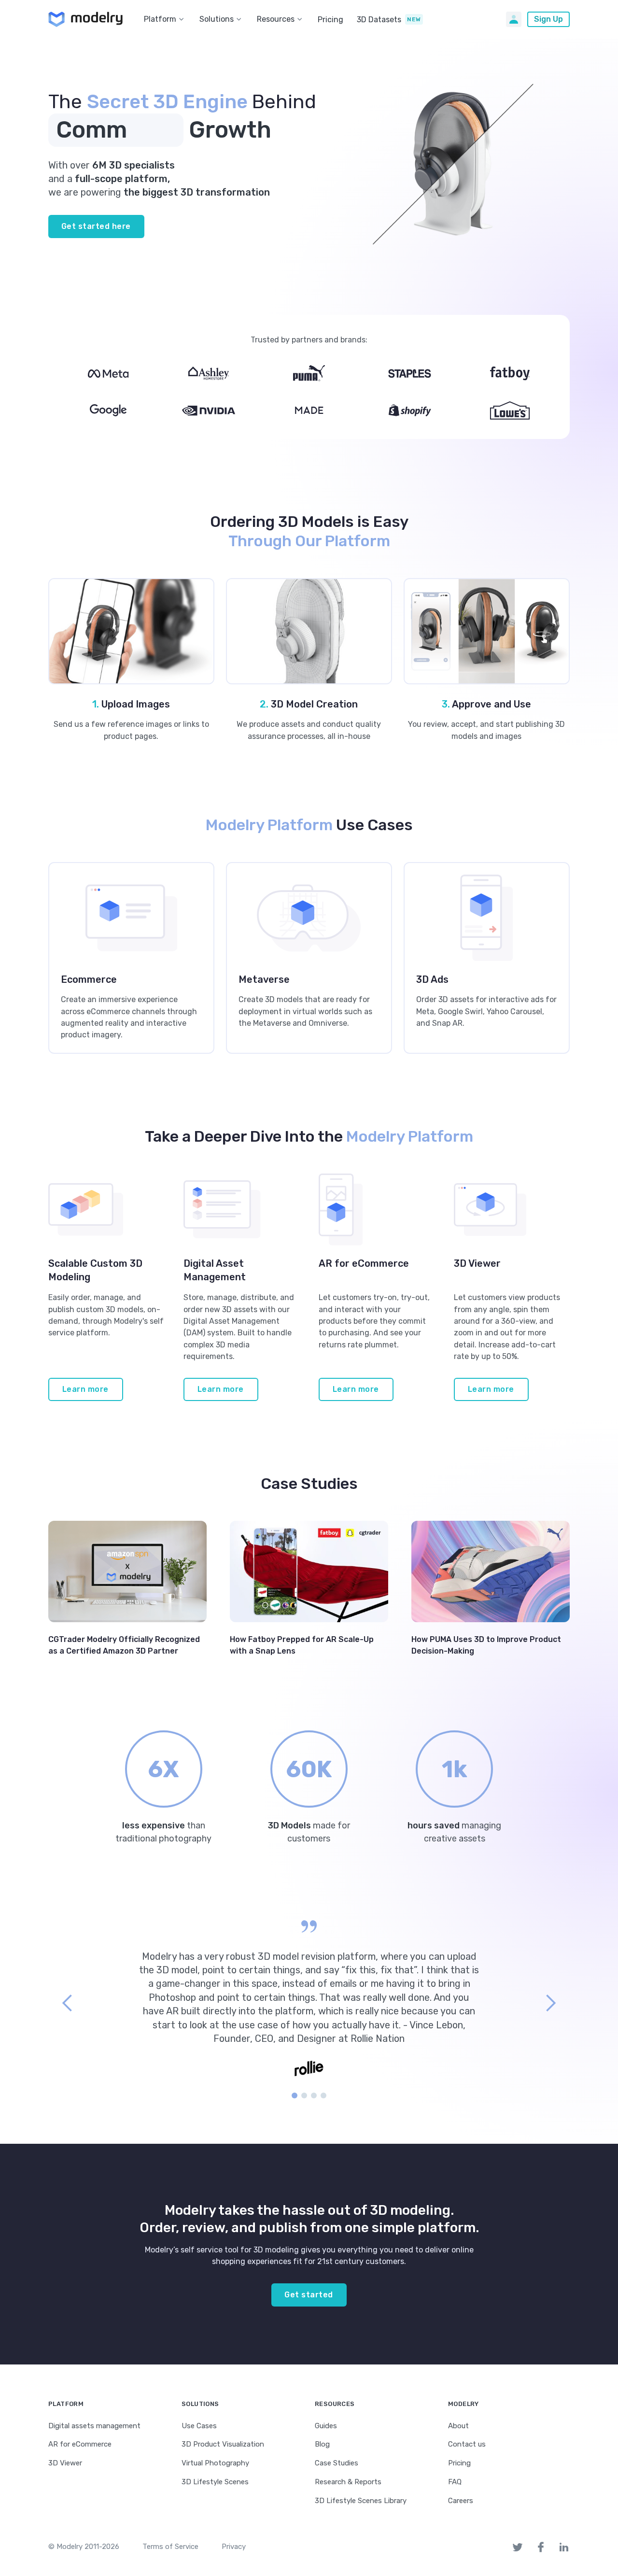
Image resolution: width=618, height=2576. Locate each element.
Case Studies (337, 2463)
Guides (326, 2426)
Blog (322, 2444)
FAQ (455, 2482)
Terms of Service (170, 2547)
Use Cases (199, 2426)
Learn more (85, 1389)
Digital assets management (94, 2426)
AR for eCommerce (80, 2444)
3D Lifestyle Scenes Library (361, 2501)
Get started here (96, 226)
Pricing (330, 20)
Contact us (467, 2444)
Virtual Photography (215, 2463)
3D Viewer (65, 2463)
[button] (166, 19)
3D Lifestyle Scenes (215, 2482)
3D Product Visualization (223, 2444)
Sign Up (548, 19)
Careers (461, 2501)
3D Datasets (379, 20)
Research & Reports (348, 2482)
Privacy (234, 2547)
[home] (85, 19)
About (458, 2426)
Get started (309, 2295)
